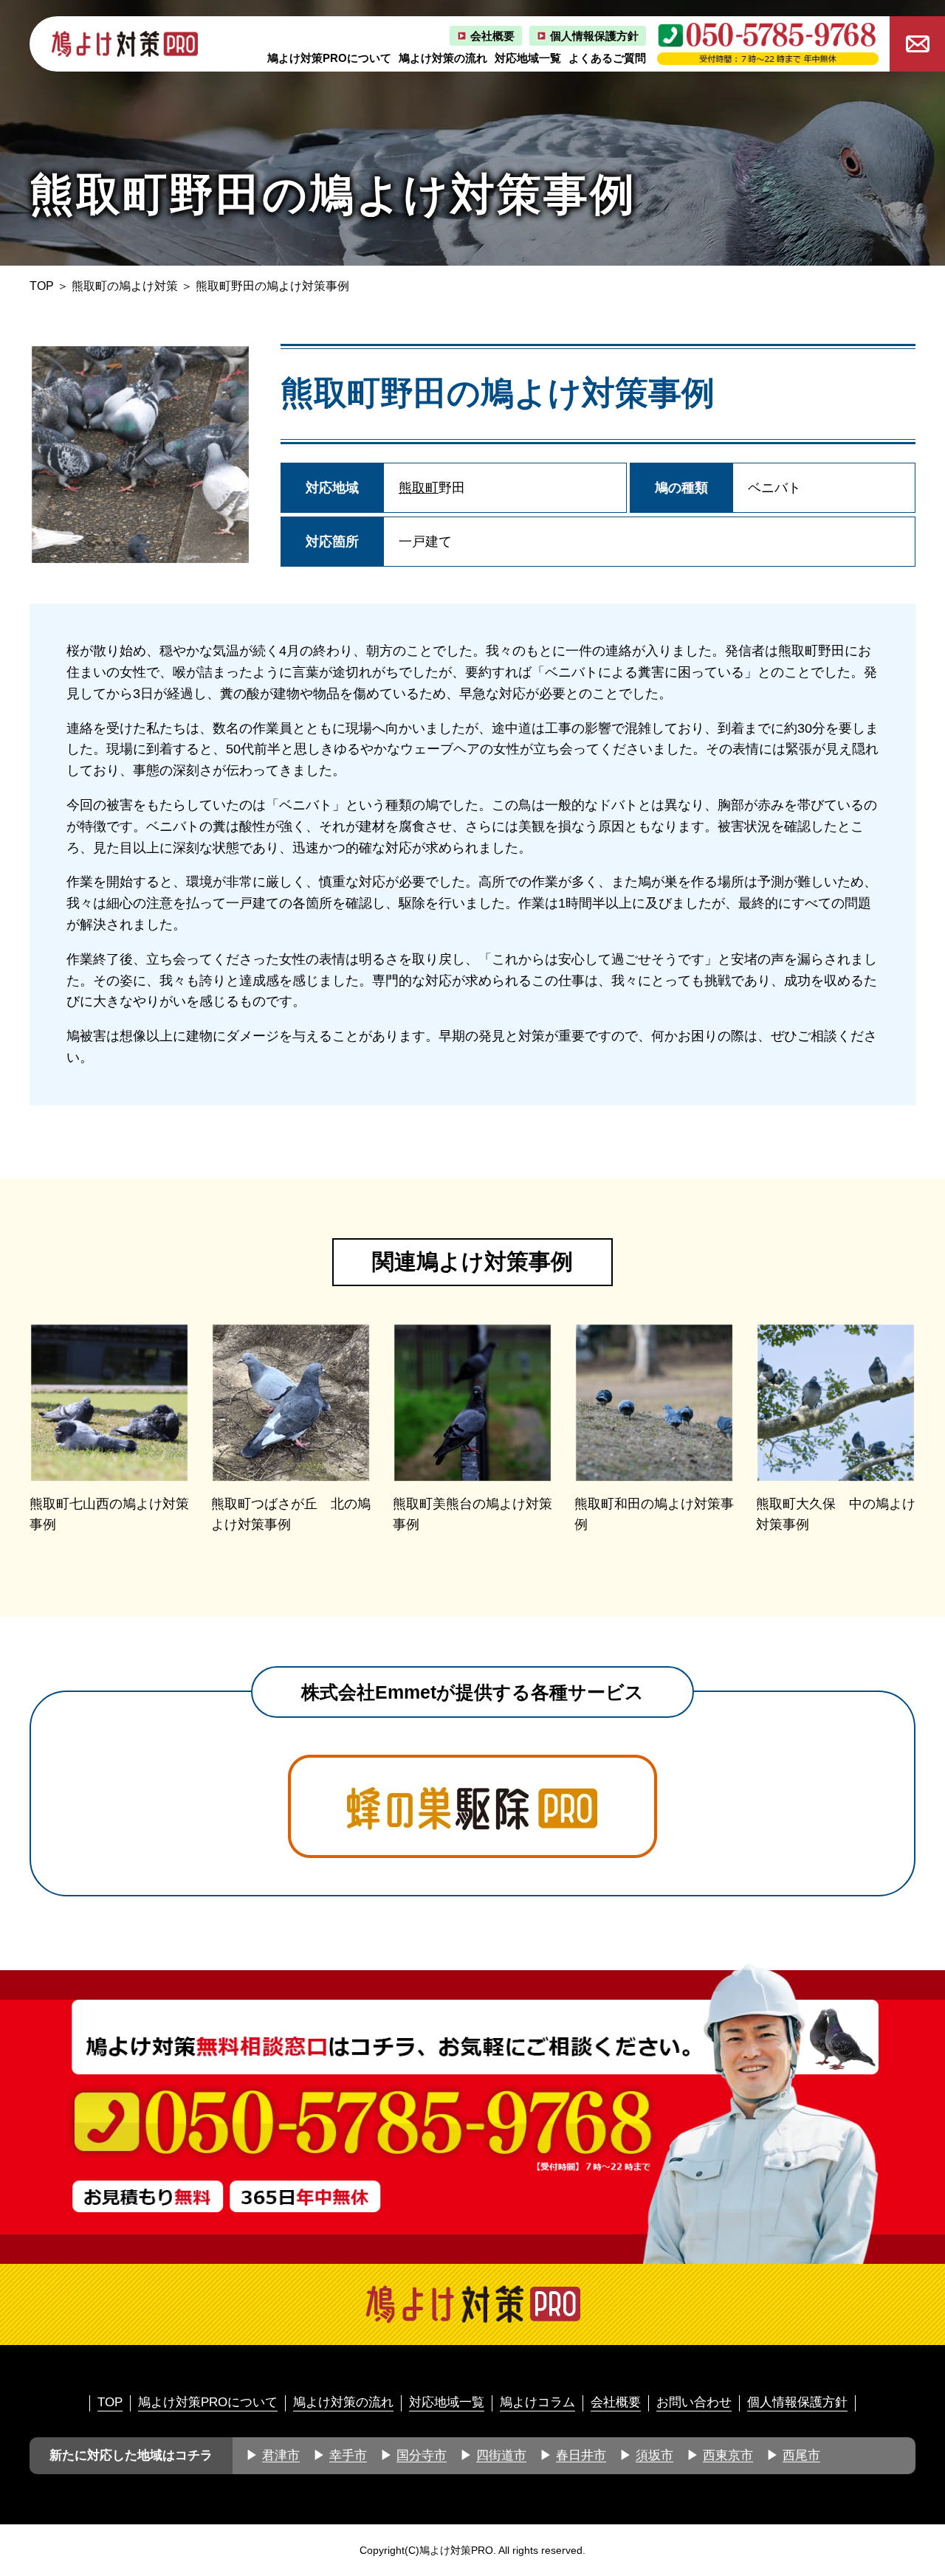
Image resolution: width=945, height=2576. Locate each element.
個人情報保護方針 (594, 36)
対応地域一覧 (528, 58)
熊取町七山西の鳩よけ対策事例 (109, 1515)
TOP (42, 286)
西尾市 (801, 2455)
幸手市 (348, 2455)
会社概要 (492, 36)
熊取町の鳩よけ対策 (125, 286)
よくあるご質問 (607, 58)
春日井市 (581, 2455)
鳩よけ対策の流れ (443, 58)
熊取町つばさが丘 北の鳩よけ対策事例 (291, 1515)
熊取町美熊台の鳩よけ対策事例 (472, 1515)
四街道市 (501, 2455)
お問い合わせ (694, 2402)
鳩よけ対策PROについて (329, 58)
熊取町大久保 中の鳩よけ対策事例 (836, 1515)
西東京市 (728, 2455)
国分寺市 (422, 2455)
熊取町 (419, 488)
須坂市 (654, 2455)
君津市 (281, 2455)
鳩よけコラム (537, 2402)
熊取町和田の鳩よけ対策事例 (654, 1515)
